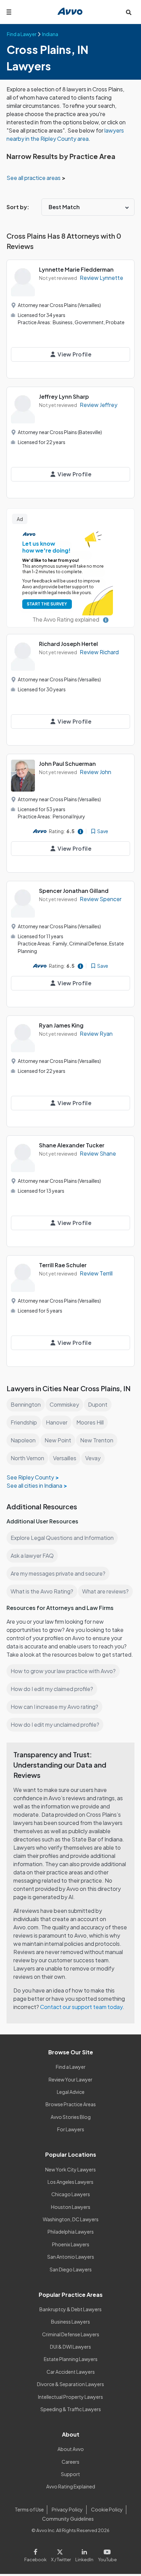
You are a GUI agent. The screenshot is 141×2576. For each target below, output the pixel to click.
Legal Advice (71, 2092)
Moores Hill (90, 1422)
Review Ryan (96, 1034)
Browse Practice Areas (71, 2104)
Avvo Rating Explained (71, 2486)
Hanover (57, 1422)
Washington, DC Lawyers (71, 2219)
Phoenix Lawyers (71, 2244)
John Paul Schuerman (67, 764)
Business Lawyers (70, 2322)
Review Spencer (101, 899)
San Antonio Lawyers (71, 2257)
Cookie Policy (107, 2509)
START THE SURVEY (47, 604)
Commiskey (64, 1404)
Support (70, 2474)
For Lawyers (71, 2129)
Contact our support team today (81, 2007)
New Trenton (97, 1440)
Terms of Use (29, 2509)
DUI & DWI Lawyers (70, 2347)
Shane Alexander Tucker (72, 1145)
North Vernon (27, 1458)
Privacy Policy (67, 2509)
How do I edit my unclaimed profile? (55, 1724)
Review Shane (98, 1153)
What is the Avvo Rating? (42, 1591)
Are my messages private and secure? (58, 1573)
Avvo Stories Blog (71, 2117)
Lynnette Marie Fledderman (76, 269)
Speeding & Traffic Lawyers (71, 2409)
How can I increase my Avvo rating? (54, 1707)
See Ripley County (30, 1477)
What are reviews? (105, 1591)
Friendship (24, 1422)
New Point (58, 1440)
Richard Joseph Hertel (68, 644)
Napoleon (23, 1440)
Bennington (26, 1404)
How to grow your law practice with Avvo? (63, 1671)
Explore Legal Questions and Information (62, 1538)
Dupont (98, 1404)
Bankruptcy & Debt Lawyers (70, 2309)
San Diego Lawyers (71, 2269)
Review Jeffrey (99, 405)
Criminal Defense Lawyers (71, 2334)
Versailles (65, 1458)
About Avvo (71, 2449)
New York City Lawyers (70, 2169)
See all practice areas (34, 178)
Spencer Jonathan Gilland (74, 891)
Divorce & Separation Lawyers (70, 2384)
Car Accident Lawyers (71, 2372)
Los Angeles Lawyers (70, 2182)
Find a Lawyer (71, 2067)
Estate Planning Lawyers (71, 2359)
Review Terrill (96, 1273)
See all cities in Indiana (34, 1485)
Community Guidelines (68, 2519)
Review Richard (99, 652)
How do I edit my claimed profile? (52, 1689)
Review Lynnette (101, 278)
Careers (70, 2462)
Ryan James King (61, 1025)
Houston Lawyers (71, 2207)
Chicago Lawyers (71, 2194)
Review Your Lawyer (70, 2079)
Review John (95, 772)
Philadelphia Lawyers (71, 2232)
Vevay (93, 1458)
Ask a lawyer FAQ (32, 1556)
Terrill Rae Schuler (63, 1265)
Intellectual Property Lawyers (70, 2397)
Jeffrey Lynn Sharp (64, 396)
